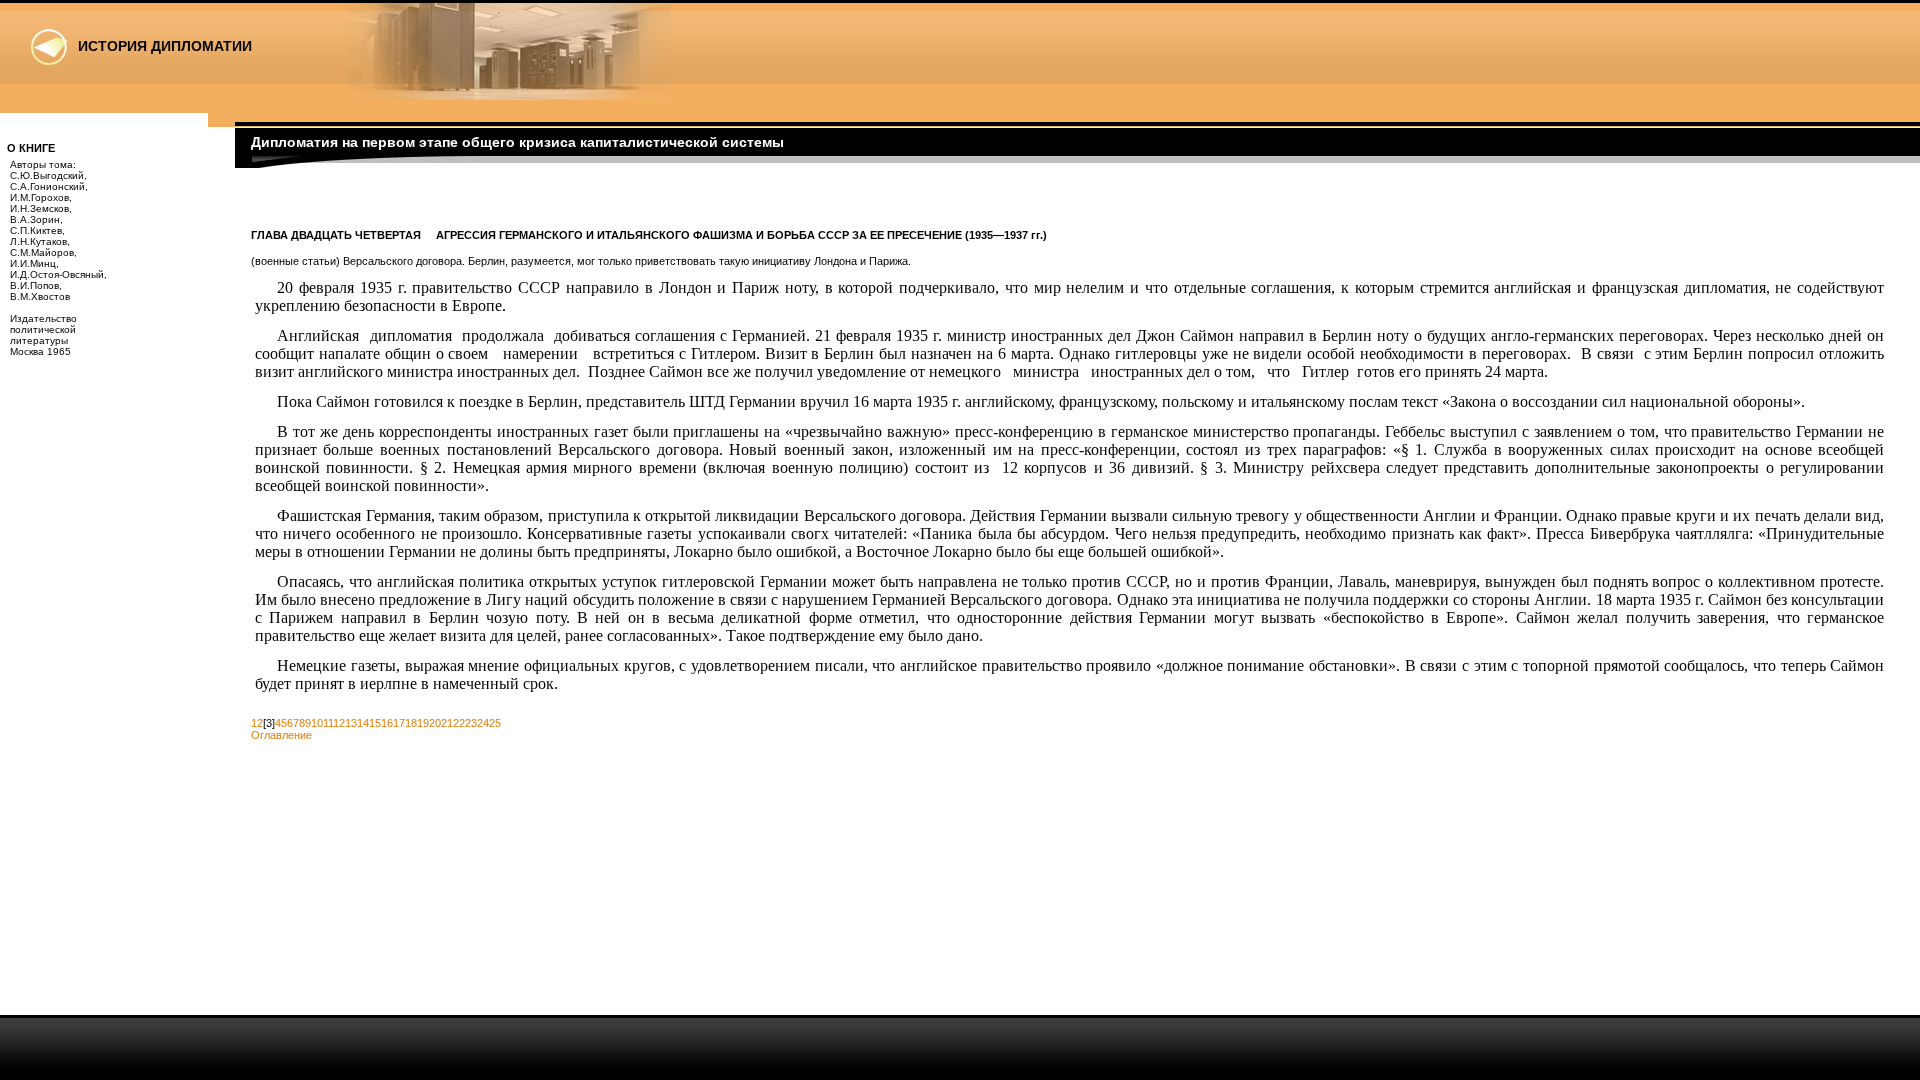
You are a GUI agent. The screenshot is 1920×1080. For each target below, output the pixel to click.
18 (411, 723)
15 (375, 723)
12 (339, 723)
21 (447, 723)
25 (495, 723)
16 (387, 723)
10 (317, 723)
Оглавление (281, 735)
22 (459, 723)
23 (471, 723)
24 (483, 723)
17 (399, 723)
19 (423, 723)
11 (328, 723)
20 (435, 723)
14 (363, 723)
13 (351, 723)
